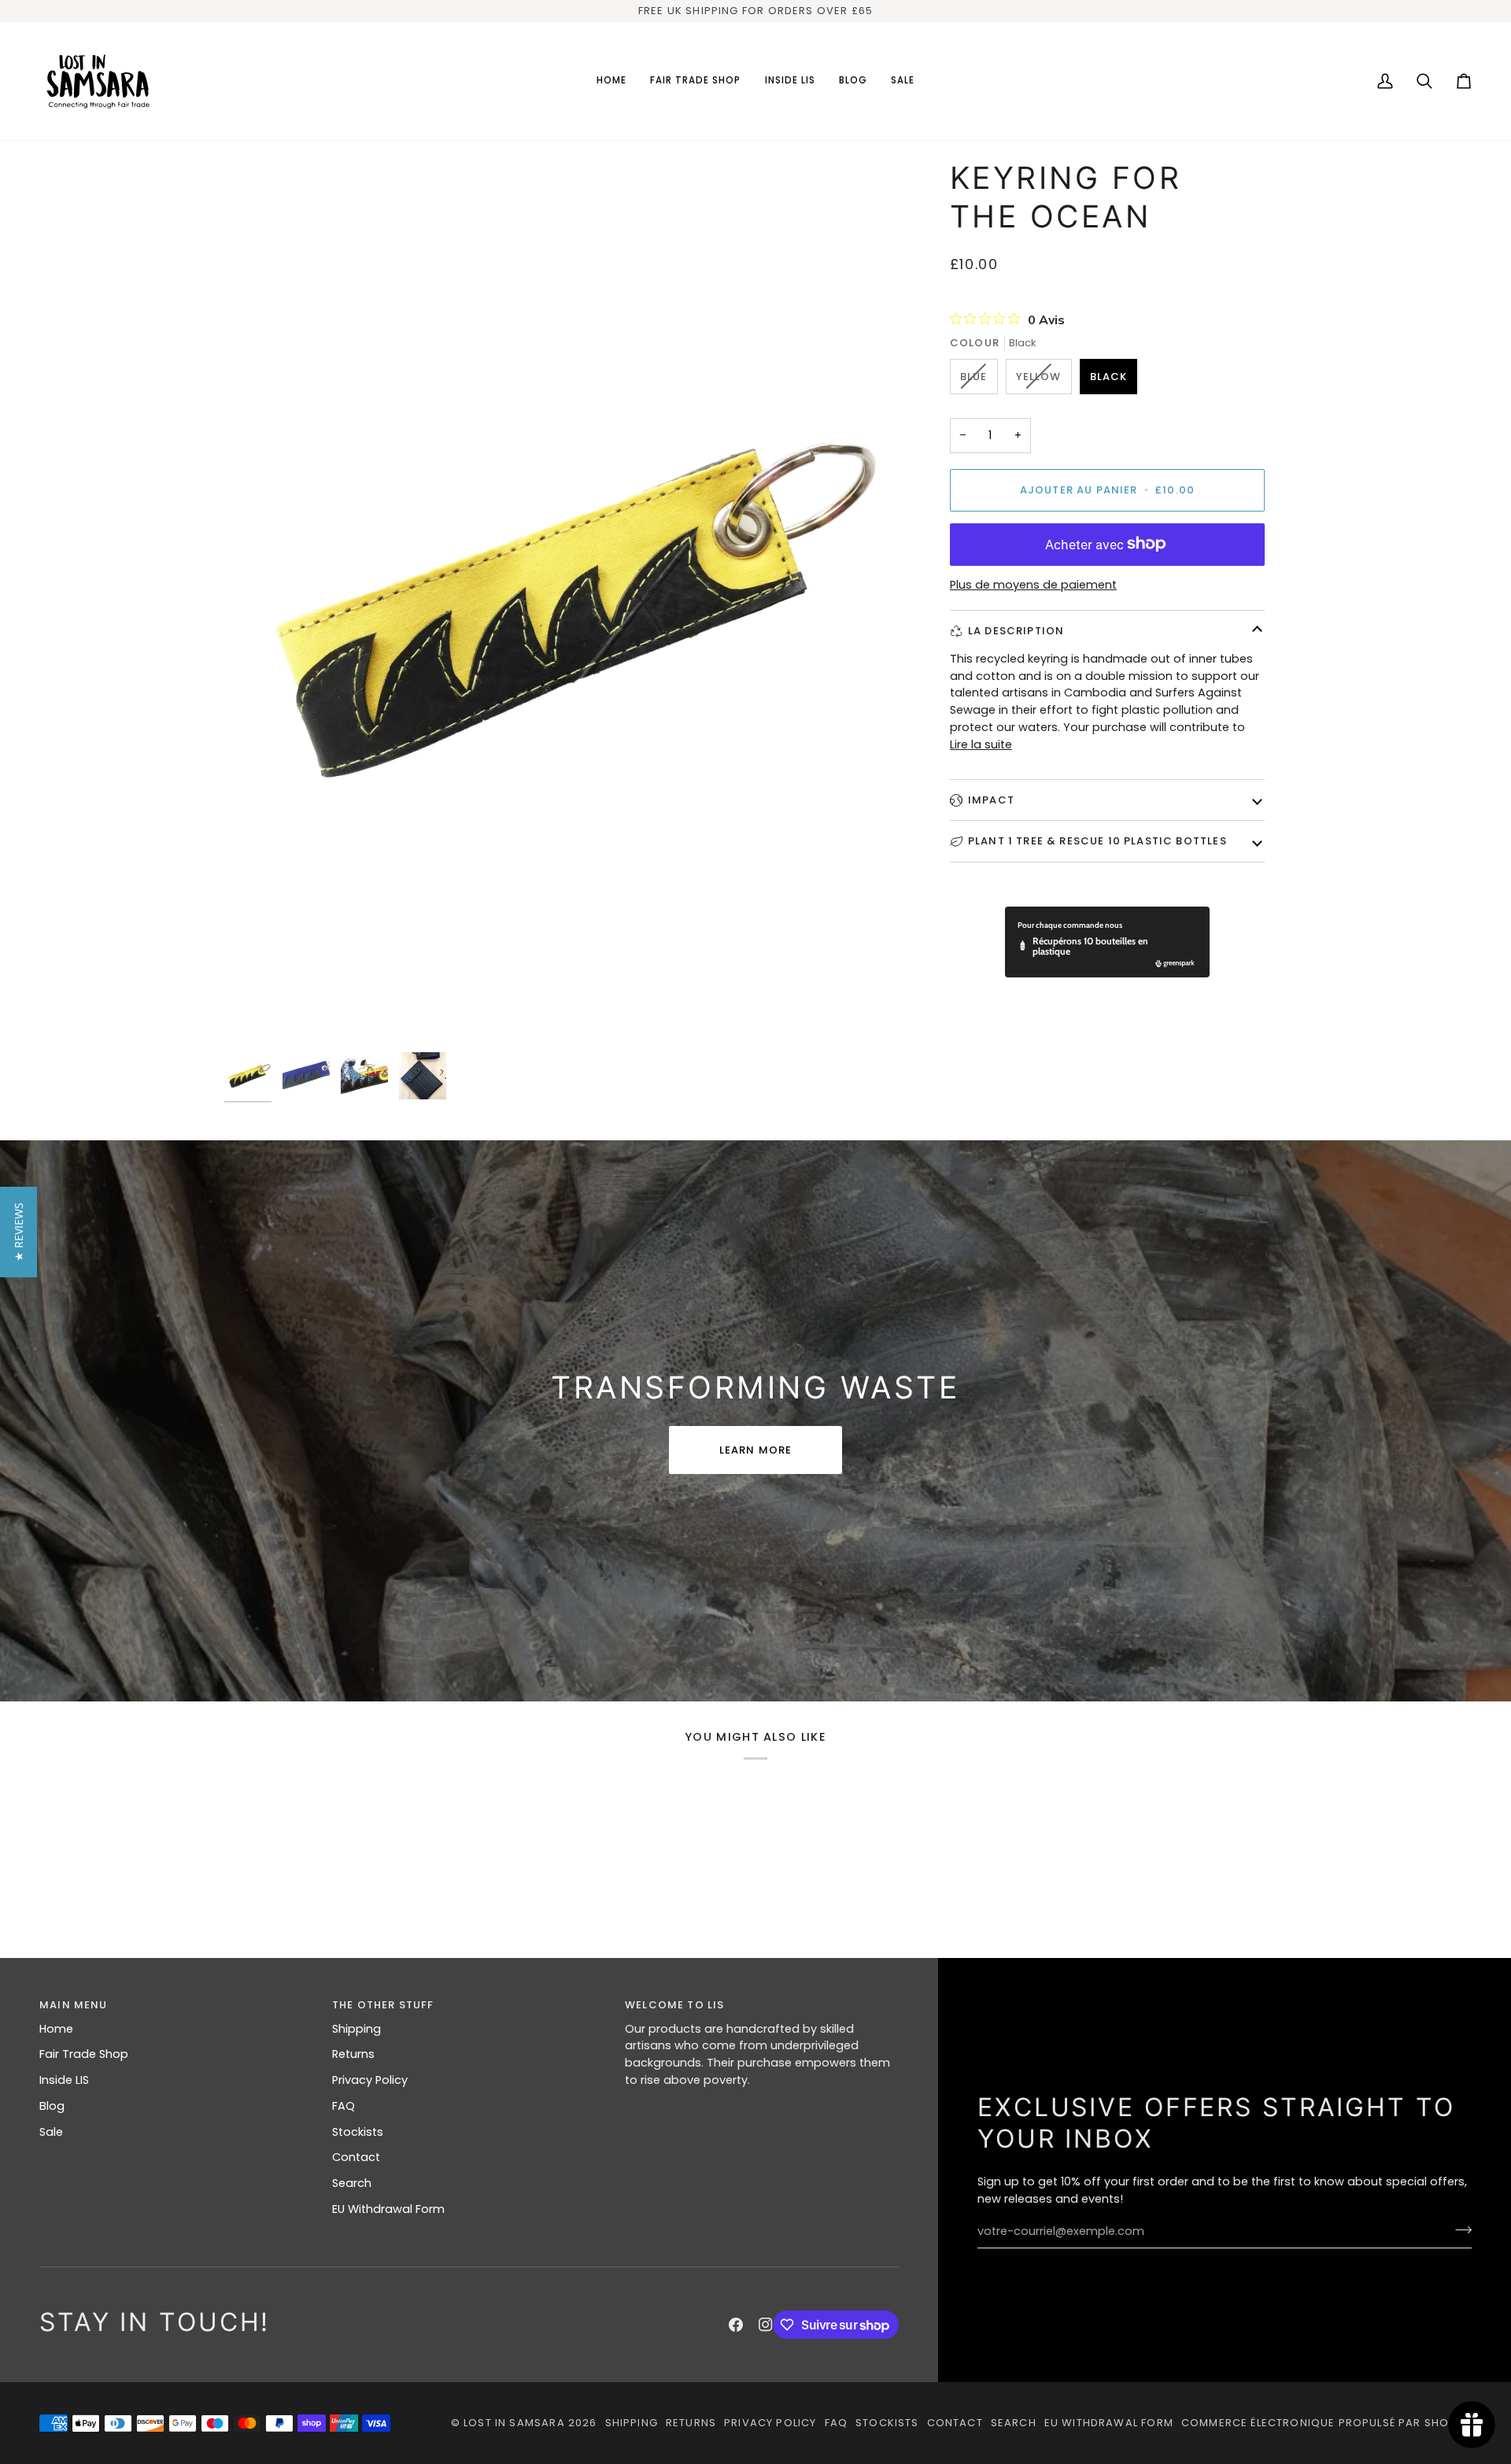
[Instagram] (766, 2325)
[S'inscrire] (1459, 2229)
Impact (991, 799)
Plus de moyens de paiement (1033, 585)
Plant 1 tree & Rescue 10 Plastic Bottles (1097, 841)
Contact (356, 2157)
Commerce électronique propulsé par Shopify (1326, 2423)
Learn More (756, 1450)
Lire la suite (981, 744)
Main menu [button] (74, 2005)
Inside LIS (64, 2080)
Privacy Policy (370, 2080)
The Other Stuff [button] (383, 2005)
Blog (52, 2106)
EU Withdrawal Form (388, 2209)
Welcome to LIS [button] (674, 2005)
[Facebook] (736, 2325)
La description (1016, 630)
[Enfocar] (254, 1015)
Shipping (357, 2029)
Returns (353, 2054)
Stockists (358, 2132)
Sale (51, 2132)
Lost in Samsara (514, 2423)
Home (56, 2029)
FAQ (344, 2106)
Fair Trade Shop (84, 2054)
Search (352, 2183)
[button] (696, 81)
